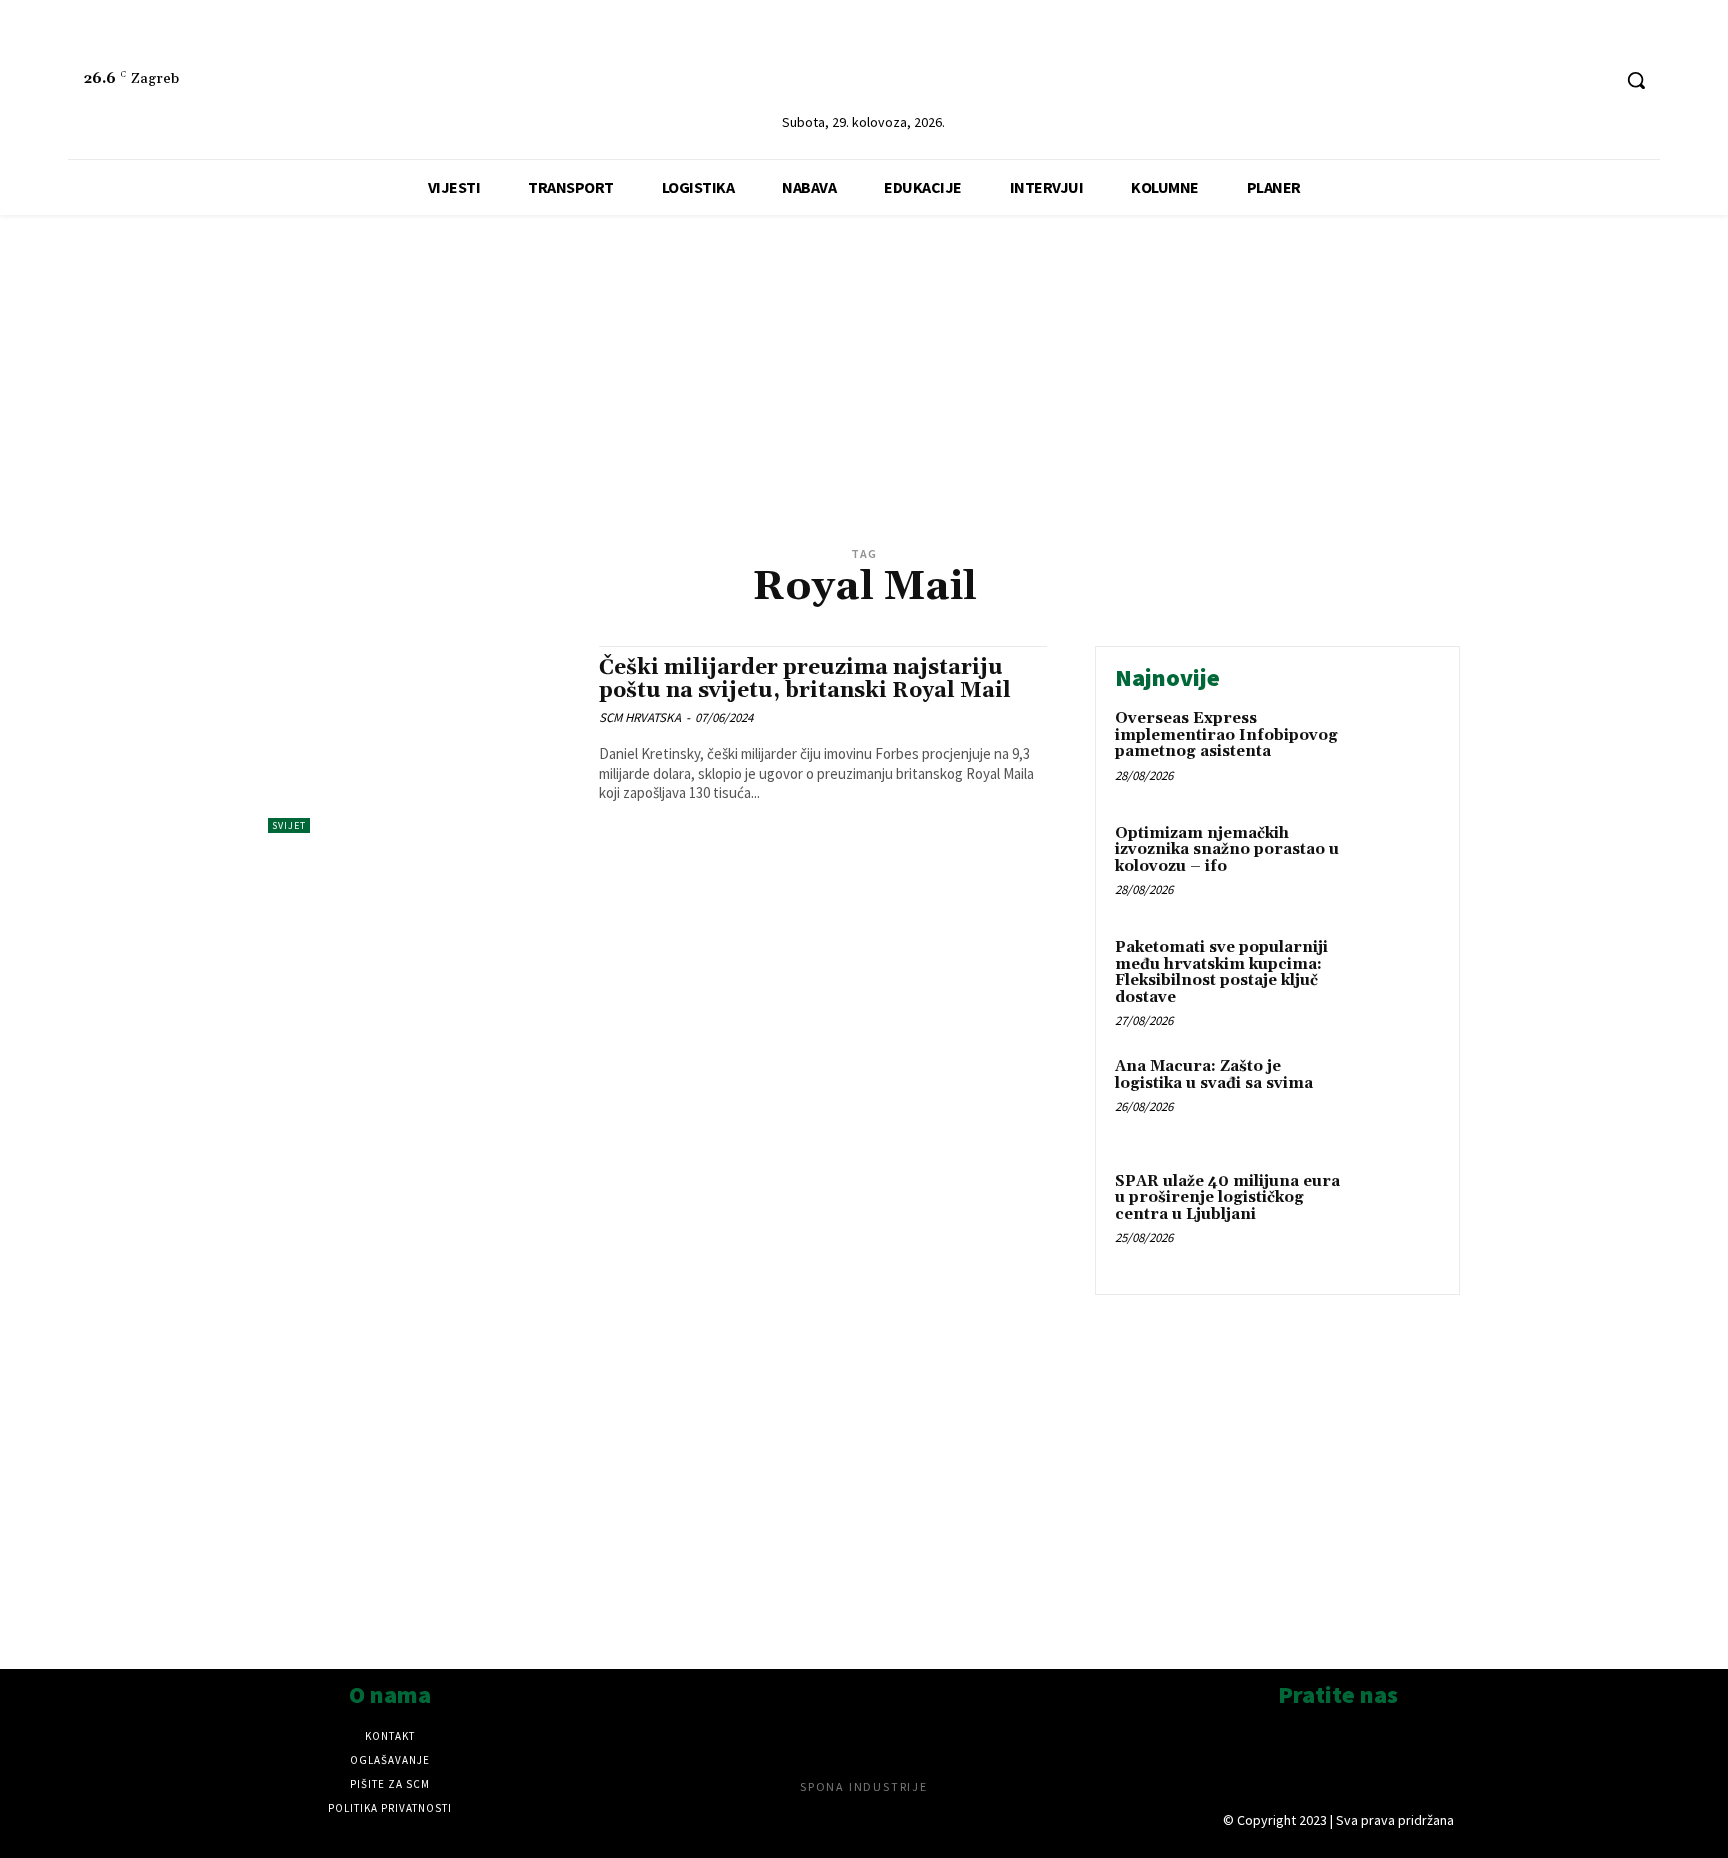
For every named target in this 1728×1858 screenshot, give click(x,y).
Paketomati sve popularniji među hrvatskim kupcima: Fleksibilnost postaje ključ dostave (1221, 972)
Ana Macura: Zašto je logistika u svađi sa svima (1214, 1075)
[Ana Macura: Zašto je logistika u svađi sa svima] (1397, 1097)
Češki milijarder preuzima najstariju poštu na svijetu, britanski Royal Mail (805, 679)
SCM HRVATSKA (640, 717)
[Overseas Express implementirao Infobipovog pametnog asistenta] (1397, 749)
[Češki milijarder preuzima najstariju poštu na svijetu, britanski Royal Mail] (423, 739)
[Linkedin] (1518, 80)
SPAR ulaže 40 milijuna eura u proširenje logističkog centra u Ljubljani (1227, 1198)
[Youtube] (1593, 80)
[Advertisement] (864, 400)
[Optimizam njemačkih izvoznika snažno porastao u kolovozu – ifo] (1397, 864)
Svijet (289, 825)
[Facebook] (1556, 80)
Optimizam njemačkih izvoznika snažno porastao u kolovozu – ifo (1227, 850)
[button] (1636, 80)
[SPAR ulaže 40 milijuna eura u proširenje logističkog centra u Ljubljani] (1397, 1212)
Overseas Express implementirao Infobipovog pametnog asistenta (1226, 735)
